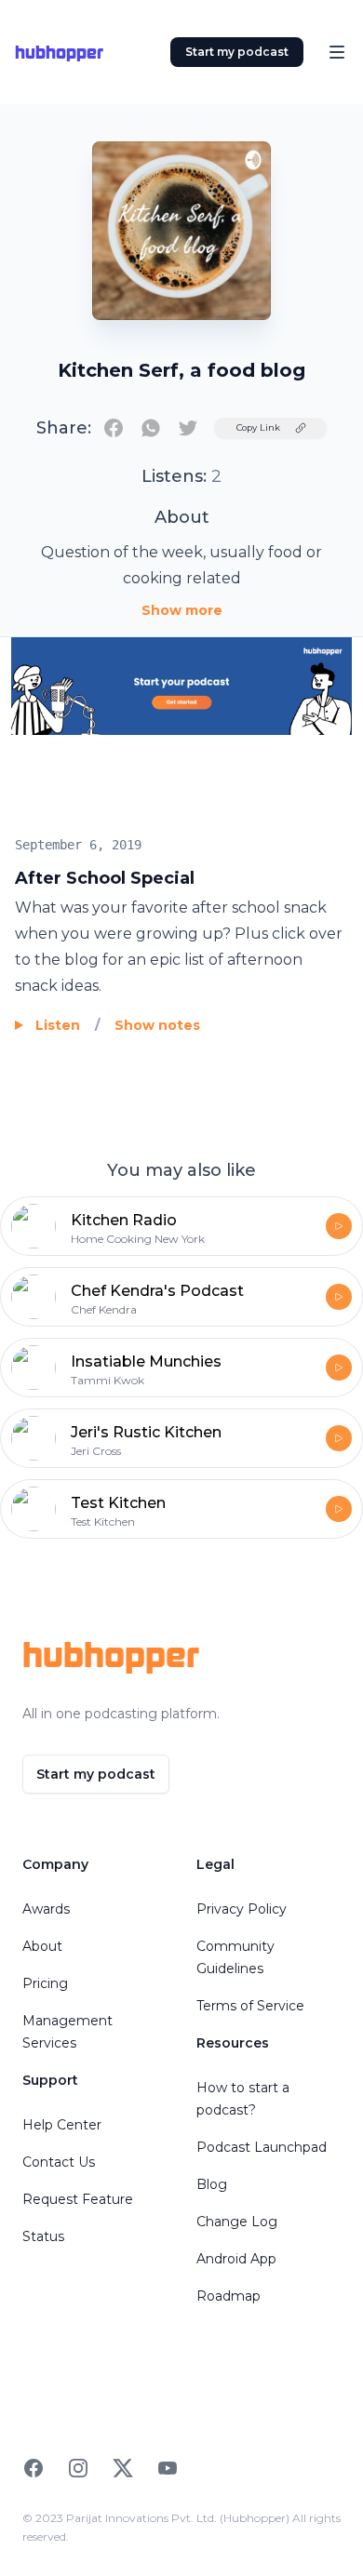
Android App (236, 2259)
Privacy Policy (242, 1909)
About (42, 1946)
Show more (182, 610)
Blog (212, 2184)
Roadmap (229, 2296)
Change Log (237, 2222)
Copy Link (258, 427)
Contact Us (59, 2162)
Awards (46, 1909)
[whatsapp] (151, 428)
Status (43, 2236)
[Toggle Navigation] (337, 52)
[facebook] (114, 428)
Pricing (45, 1983)
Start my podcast (237, 52)
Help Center (62, 2125)
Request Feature (78, 2199)
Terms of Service (250, 2006)
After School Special (105, 878)
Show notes (157, 1025)
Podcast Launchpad (262, 2147)
